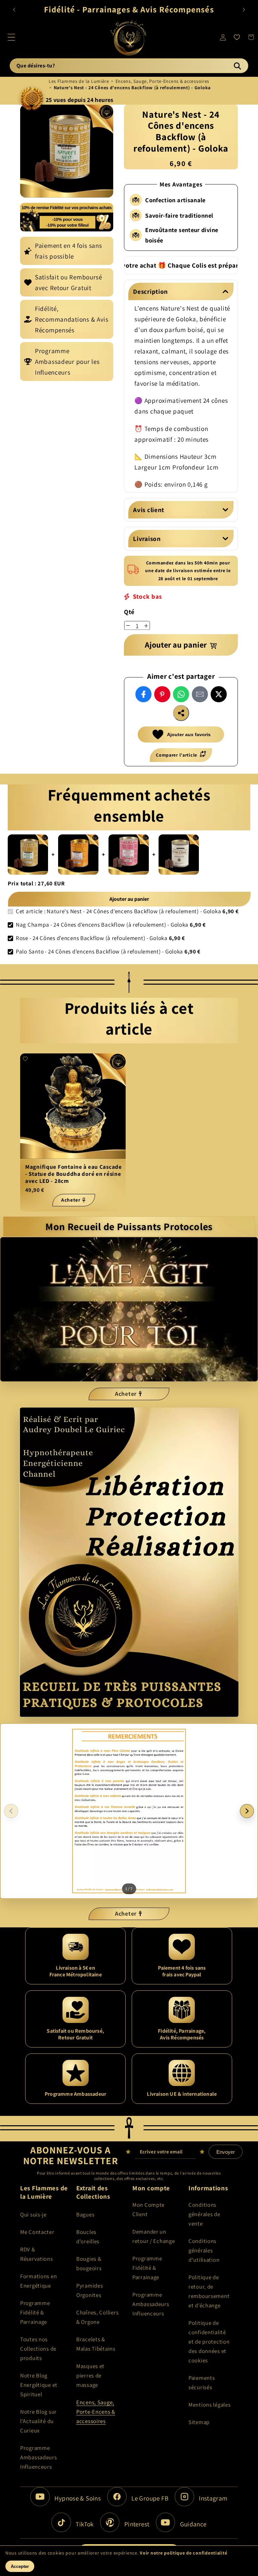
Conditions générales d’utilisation (204, 2250)
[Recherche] (237, 66)
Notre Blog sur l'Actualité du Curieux (38, 2421)
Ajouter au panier (129, 899)
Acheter (71, 1200)
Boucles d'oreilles (88, 2237)
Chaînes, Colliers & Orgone (97, 2317)
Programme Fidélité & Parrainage (35, 2312)
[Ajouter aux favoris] (25, 1059)
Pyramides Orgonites (90, 2290)
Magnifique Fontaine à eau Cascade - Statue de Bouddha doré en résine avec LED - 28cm (74, 1174)
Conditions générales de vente (204, 2214)
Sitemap (199, 2422)
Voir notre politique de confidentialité (183, 2553)
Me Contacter (37, 2232)
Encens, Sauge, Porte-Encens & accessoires (163, 81)
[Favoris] (237, 37)
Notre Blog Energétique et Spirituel (39, 2385)
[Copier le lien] (181, 713)
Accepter (20, 2566)
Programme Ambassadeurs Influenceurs (39, 2457)
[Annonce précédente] (14, 9)
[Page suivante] (247, 1811)
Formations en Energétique (38, 2281)
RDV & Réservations (37, 2254)
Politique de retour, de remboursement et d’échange (209, 2291)
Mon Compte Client (148, 2209)
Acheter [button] (126, 1394)
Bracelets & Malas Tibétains (96, 2344)
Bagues (85, 2214)
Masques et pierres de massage (90, 2375)
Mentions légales (210, 2405)
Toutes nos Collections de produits (38, 2349)
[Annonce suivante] (244, 9)
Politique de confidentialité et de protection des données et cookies (209, 2342)
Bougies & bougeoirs (89, 2263)
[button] (12, 37)
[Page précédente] (11, 1811)
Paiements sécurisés (202, 2382)
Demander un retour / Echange (154, 2236)
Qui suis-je (33, 2214)
